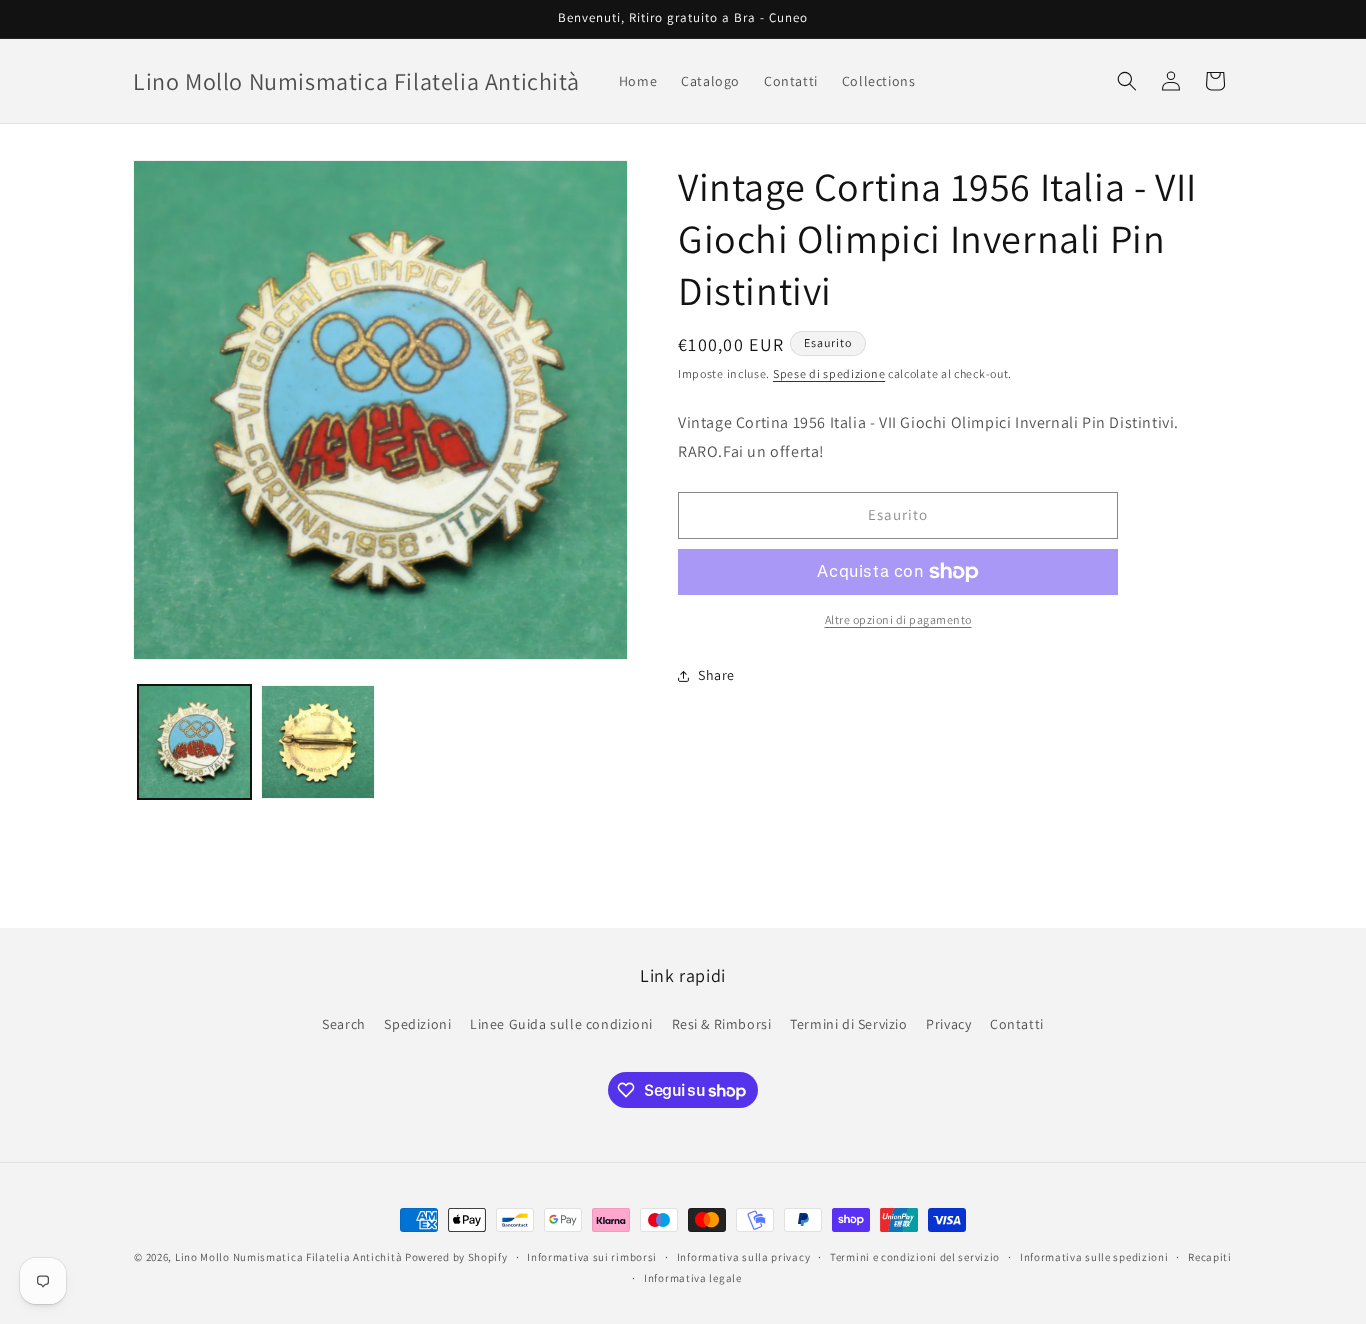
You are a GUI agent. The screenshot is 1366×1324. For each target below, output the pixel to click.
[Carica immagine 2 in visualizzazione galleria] (317, 741)
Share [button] (716, 675)
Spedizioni (417, 1024)
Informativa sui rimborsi (592, 1257)
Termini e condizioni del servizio (915, 1257)
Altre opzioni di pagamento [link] (898, 619)
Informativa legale (693, 1278)
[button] (1127, 81)
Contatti (1017, 1024)
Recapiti (1210, 1257)
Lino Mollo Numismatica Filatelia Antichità (288, 1257)
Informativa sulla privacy (744, 1257)
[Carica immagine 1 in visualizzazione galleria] (194, 741)
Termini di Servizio (848, 1024)
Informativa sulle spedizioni (1094, 1257)
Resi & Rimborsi (722, 1024)
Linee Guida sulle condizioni (561, 1024)
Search (344, 1024)
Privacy (948, 1024)
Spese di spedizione (829, 373)
